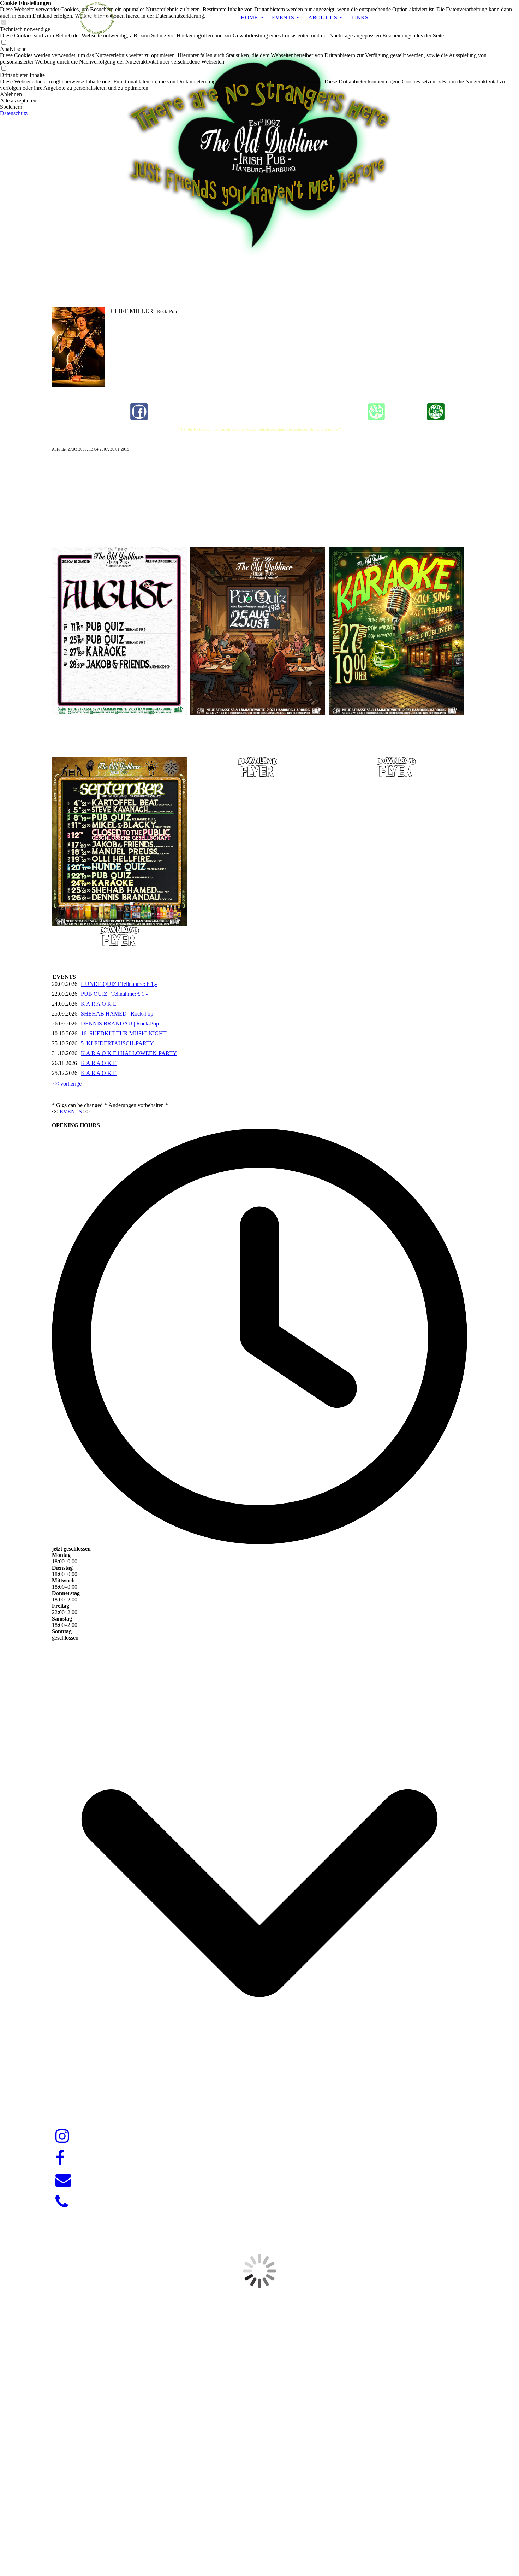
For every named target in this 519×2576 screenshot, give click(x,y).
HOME (249, 17)
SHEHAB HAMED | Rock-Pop (117, 1014)
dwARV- (261, 2546)
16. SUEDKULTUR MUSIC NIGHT (124, 1033)
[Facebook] (60, 2158)
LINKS (360, 17)
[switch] (4, 43)
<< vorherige (67, 1084)
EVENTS (283, 17)
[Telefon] (62, 2202)
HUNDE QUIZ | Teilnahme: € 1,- (119, 984)
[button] (259, 94)
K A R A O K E (99, 1004)
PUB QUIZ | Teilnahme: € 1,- (114, 994)
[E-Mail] (63, 2180)
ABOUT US (323, 17)
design (273, 2546)
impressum (470, 2558)
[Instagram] (62, 2136)
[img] (96, 18)
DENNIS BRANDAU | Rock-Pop (120, 1024)
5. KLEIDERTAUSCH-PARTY (117, 1043)
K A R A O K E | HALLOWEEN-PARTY (129, 1053)
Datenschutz (14, 113)
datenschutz (498, 2558)
